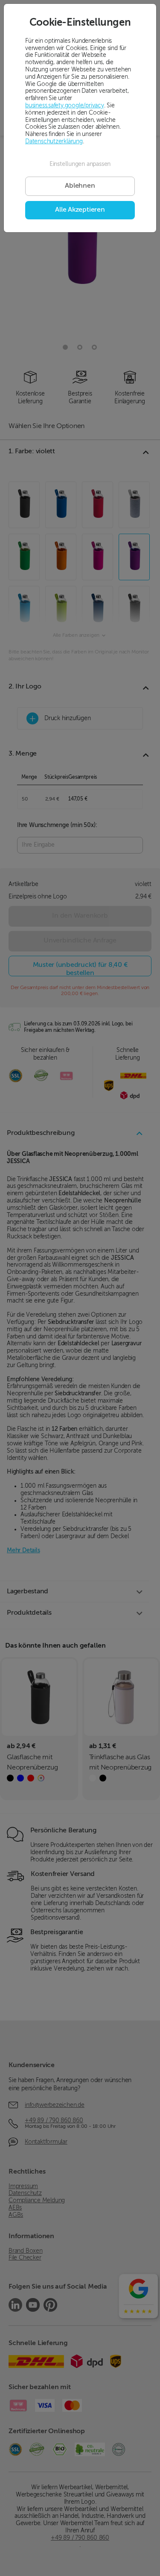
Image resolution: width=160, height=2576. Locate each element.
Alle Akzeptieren (80, 210)
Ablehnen (80, 186)
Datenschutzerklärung (54, 142)
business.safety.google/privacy (65, 106)
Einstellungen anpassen (80, 164)
